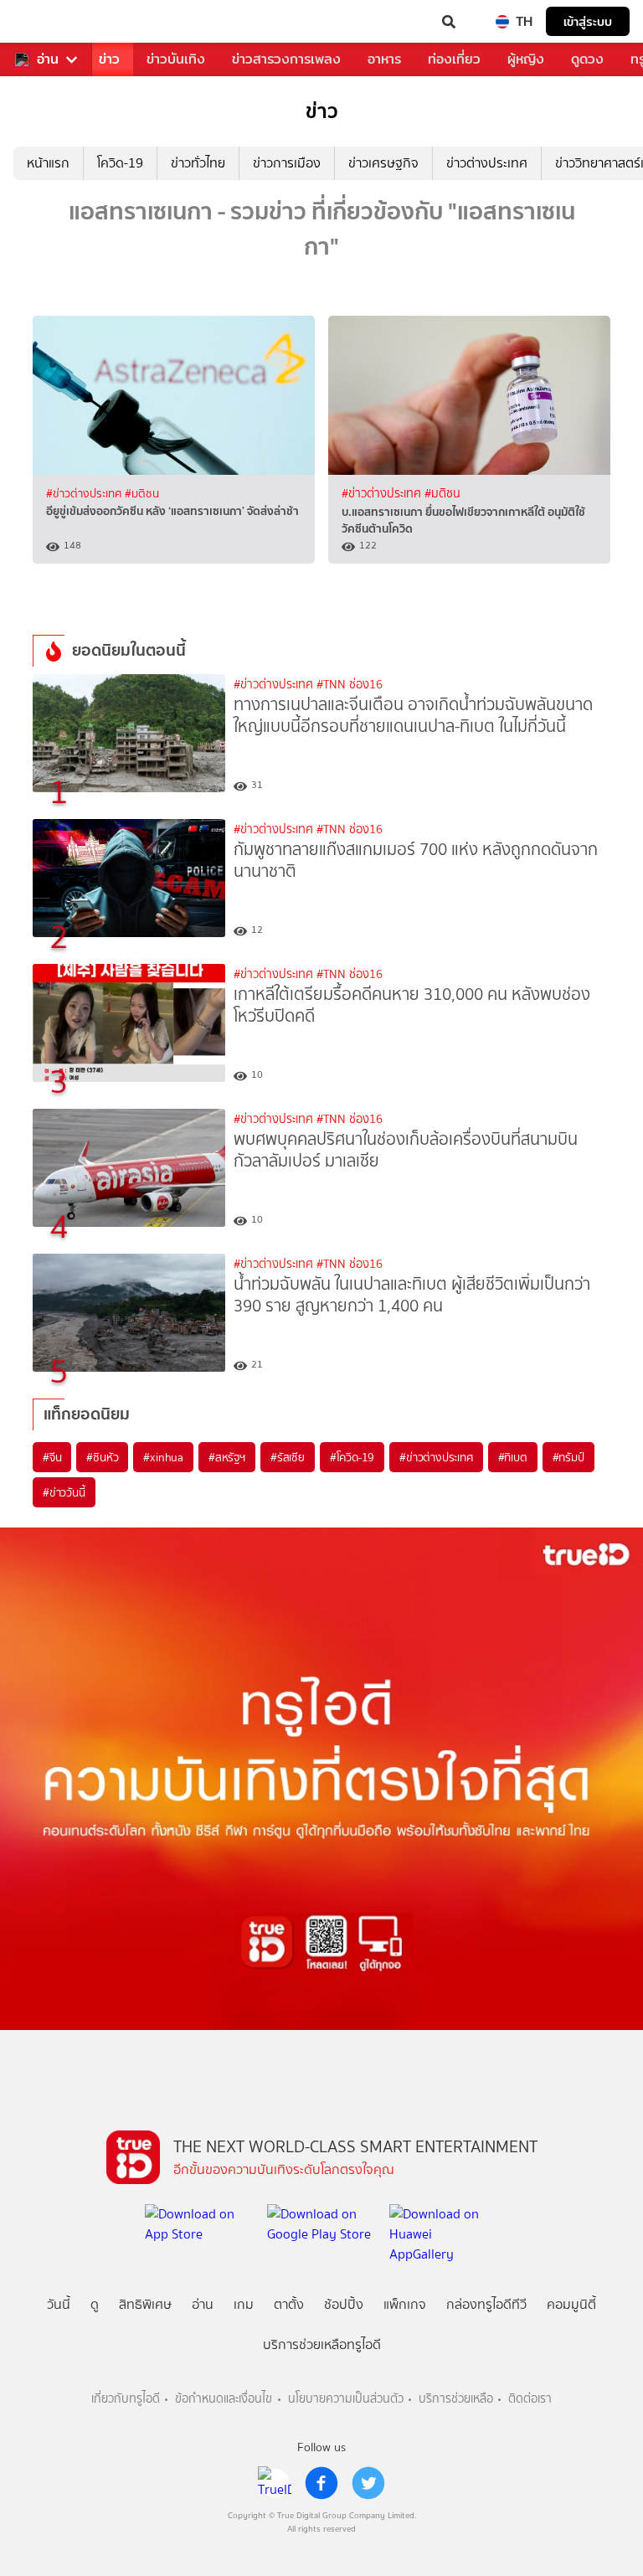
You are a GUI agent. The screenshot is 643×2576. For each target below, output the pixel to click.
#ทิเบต (513, 1457)
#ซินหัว (102, 1457)
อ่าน (48, 59)
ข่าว (109, 59)
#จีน (52, 1457)
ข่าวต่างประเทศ (487, 163)
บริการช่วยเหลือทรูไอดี (322, 2344)
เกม (244, 2304)
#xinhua (163, 1457)
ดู (95, 2304)
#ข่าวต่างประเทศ (85, 493)
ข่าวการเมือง (287, 163)
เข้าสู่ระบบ (588, 21)
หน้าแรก (48, 163)
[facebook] (321, 2483)
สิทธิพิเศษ (145, 2304)
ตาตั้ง (289, 2304)
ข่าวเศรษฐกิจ (383, 163)
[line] (275, 2483)
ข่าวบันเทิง (176, 59)
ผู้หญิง (526, 59)
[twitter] (368, 2483)
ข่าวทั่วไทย (198, 163)
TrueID (47, 22)
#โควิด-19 (352, 1457)
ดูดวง (587, 59)
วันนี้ (59, 2304)
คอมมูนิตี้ (571, 2304)
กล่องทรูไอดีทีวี (486, 2304)
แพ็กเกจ (405, 2304)
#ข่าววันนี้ (64, 1492)
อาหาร (384, 59)
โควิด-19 (120, 163)
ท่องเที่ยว (454, 59)
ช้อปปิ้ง (344, 2304)
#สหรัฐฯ (227, 1457)
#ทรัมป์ (568, 1457)
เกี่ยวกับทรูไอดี (126, 2399)
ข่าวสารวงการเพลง (286, 59)
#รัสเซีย (288, 1457)
